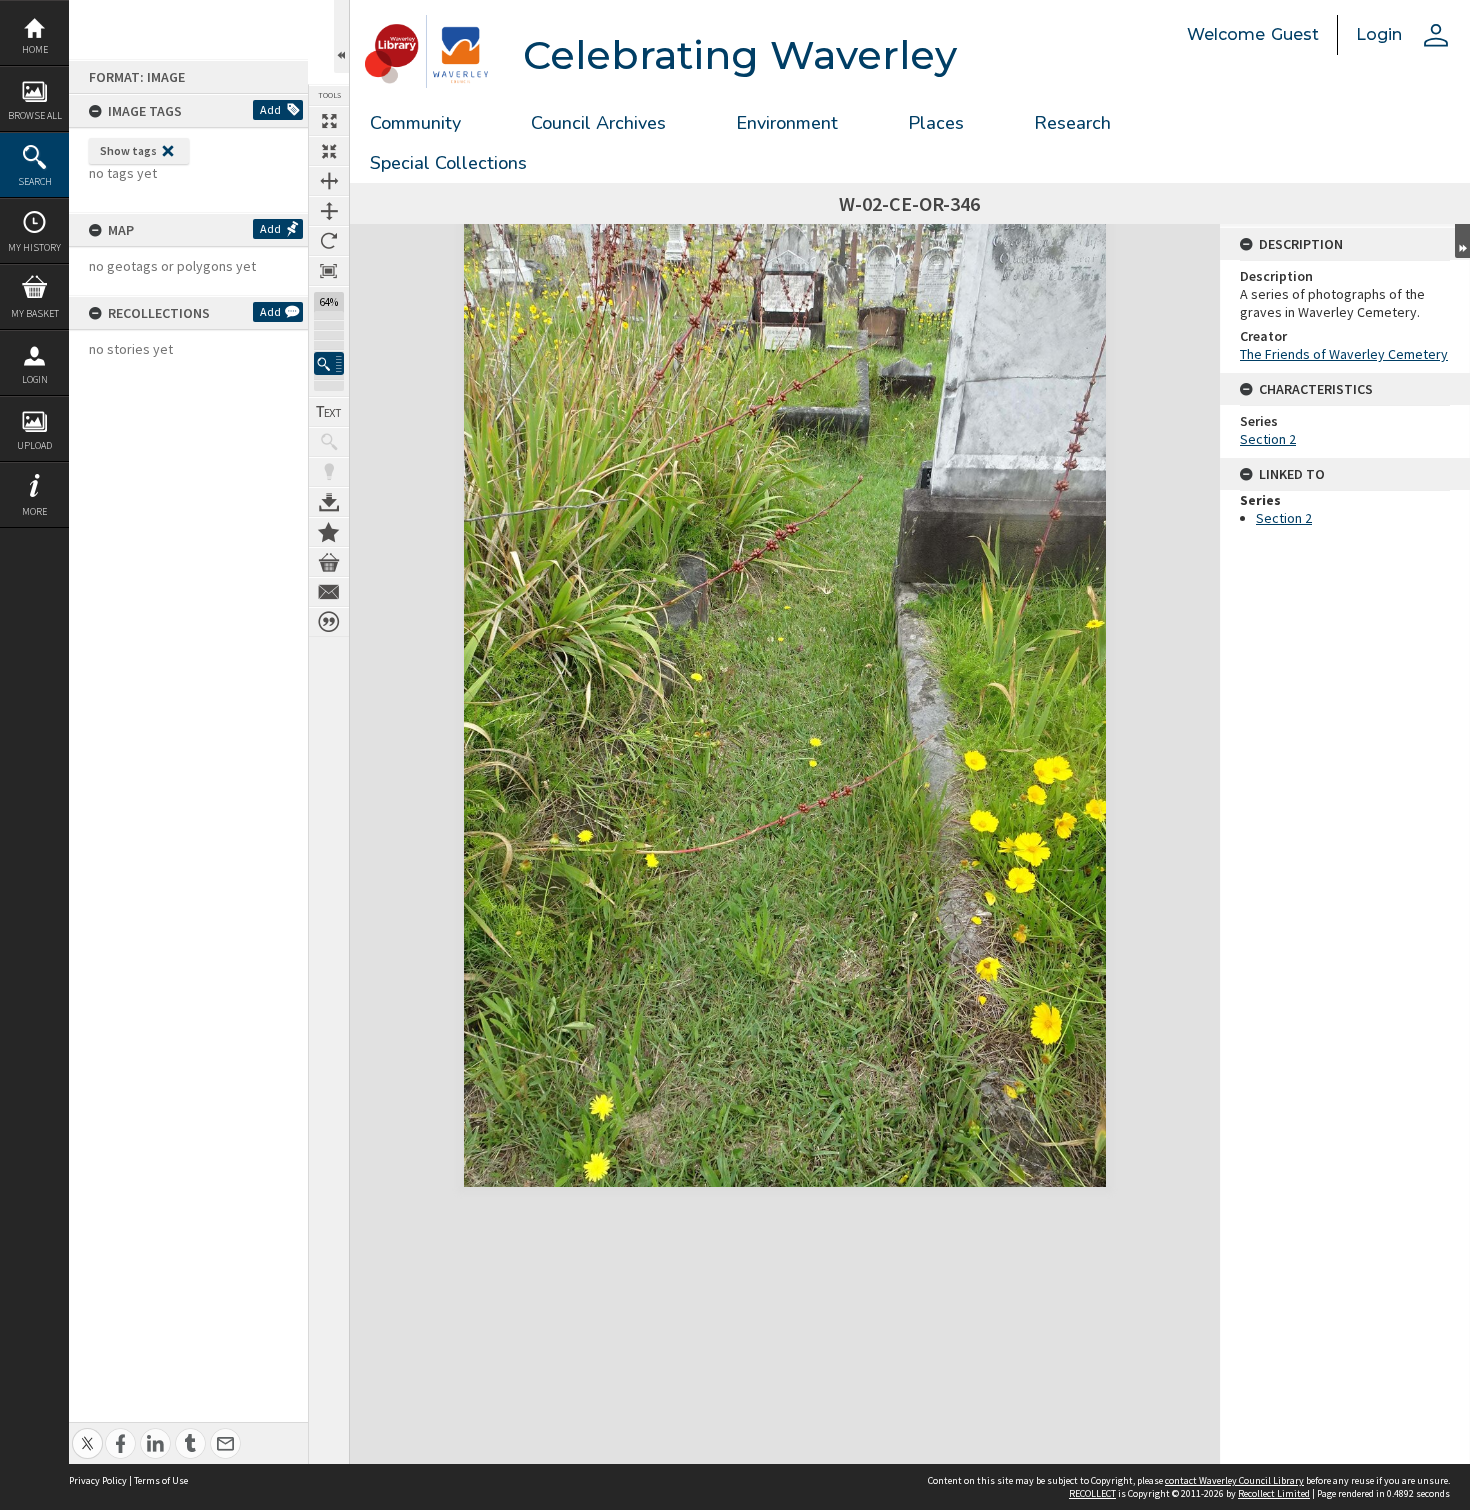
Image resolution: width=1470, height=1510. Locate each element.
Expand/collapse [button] (1462, 241)
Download (329, 502)
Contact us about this (329, 592)
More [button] (34, 511)
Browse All (35, 115)
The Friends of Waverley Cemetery (1344, 354)
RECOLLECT (1092, 1493)
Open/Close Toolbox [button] (341, 36)
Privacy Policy (98, 1480)
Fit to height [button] (329, 211)
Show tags (128, 150)
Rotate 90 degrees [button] (329, 241)
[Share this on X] (87, 1432)
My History (34, 247)
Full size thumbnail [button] (329, 121)
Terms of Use (161, 1480)
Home (35, 49)
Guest (1295, 34)
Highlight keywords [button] (329, 472)
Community (415, 123)
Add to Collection (329, 532)
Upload (34, 445)
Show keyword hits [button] (329, 442)
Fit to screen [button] (329, 151)
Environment (787, 123)
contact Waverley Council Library (1234, 1480)
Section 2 (1268, 439)
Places (936, 123)
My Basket (35, 313)
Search (35, 181)
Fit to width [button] (329, 181)
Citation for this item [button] (329, 622)
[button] (329, 363)
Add (270, 109)
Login (35, 379)
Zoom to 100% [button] (329, 271)
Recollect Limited (1274, 1493)
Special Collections (448, 163)
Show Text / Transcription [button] (329, 412)
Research (1072, 123)
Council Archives (598, 123)
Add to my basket (329, 562)
